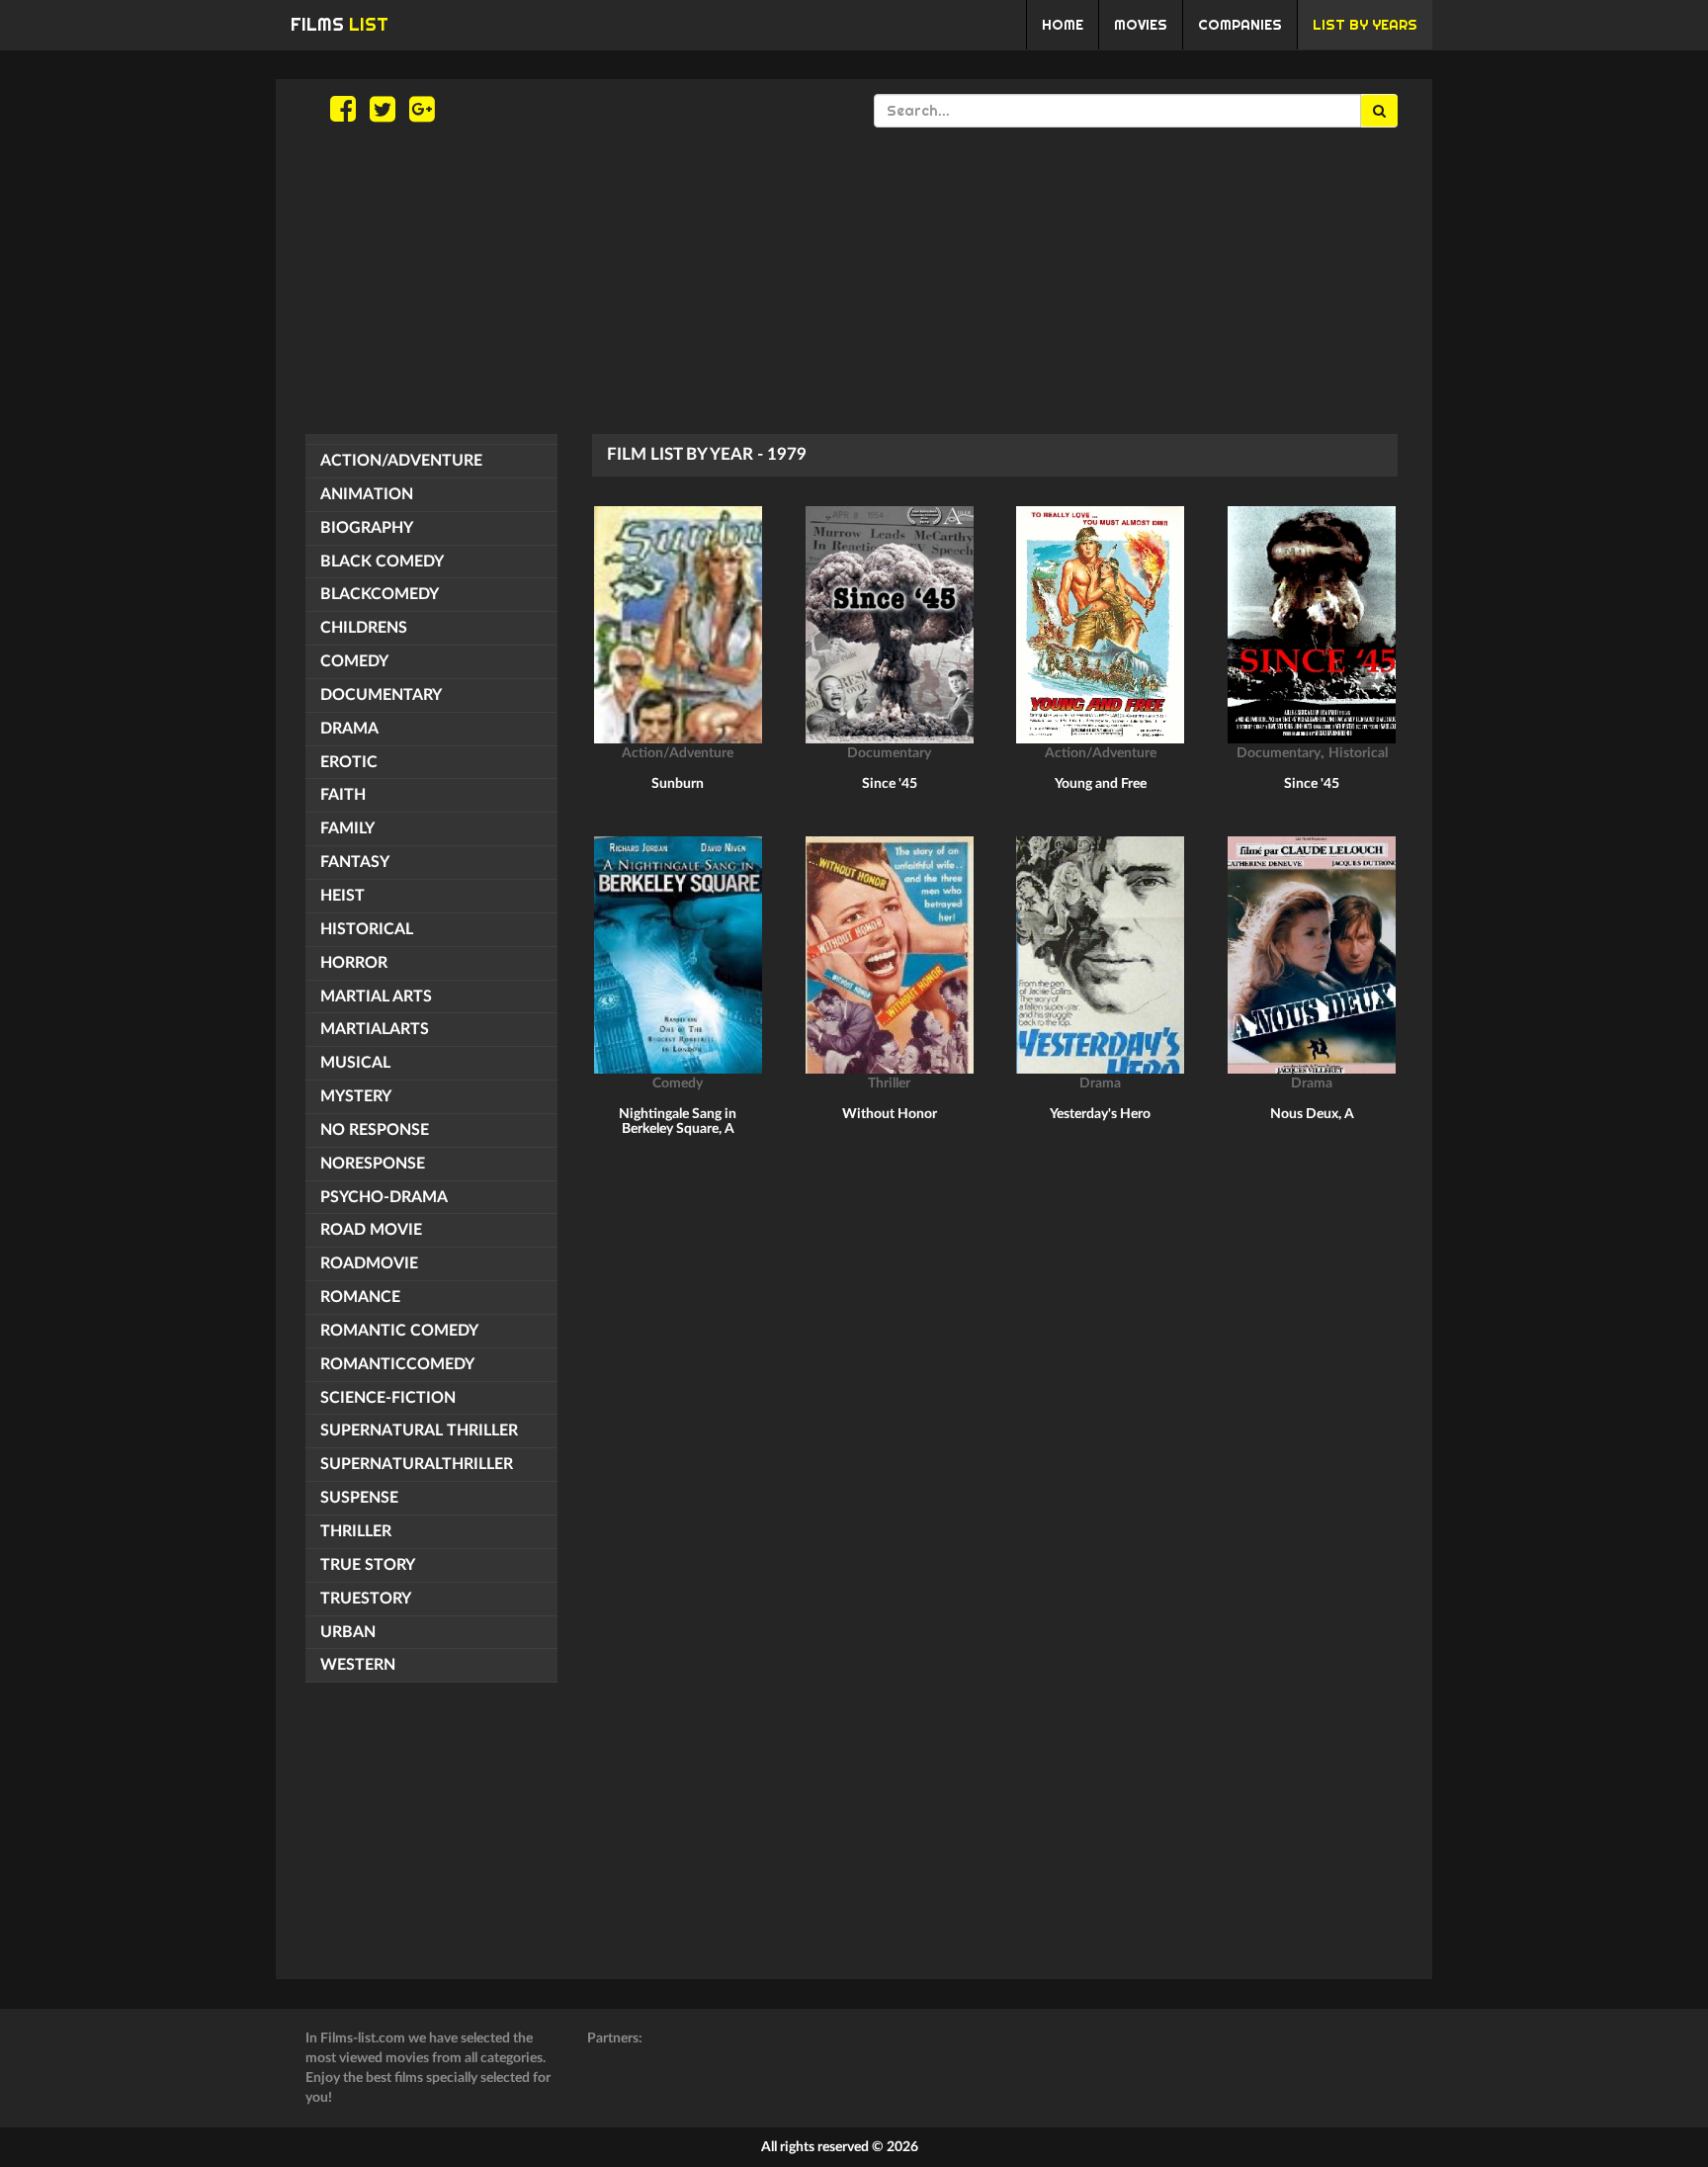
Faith (343, 795)
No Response (375, 1130)
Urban (348, 1632)
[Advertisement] (854, 281)
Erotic (349, 762)
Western (358, 1665)
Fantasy (355, 862)
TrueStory (366, 1599)
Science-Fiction (388, 1398)
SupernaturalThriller (417, 1464)
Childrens (364, 628)
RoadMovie (369, 1263)
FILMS (340, 24)
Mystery (356, 1096)
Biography (367, 528)
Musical (355, 1063)
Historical (367, 929)
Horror (354, 963)
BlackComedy (380, 594)
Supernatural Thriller (419, 1430)
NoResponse (373, 1164)
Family (347, 828)
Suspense (359, 1498)
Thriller (356, 1531)
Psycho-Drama (384, 1197)
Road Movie (371, 1230)
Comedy (354, 661)
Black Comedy (382, 562)
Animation (367, 494)
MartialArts (375, 1029)
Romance (360, 1297)
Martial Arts (376, 997)
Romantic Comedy (399, 1331)
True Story (368, 1565)
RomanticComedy (397, 1364)
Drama (349, 729)
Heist (342, 896)
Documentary (381, 695)
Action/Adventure (401, 461)
